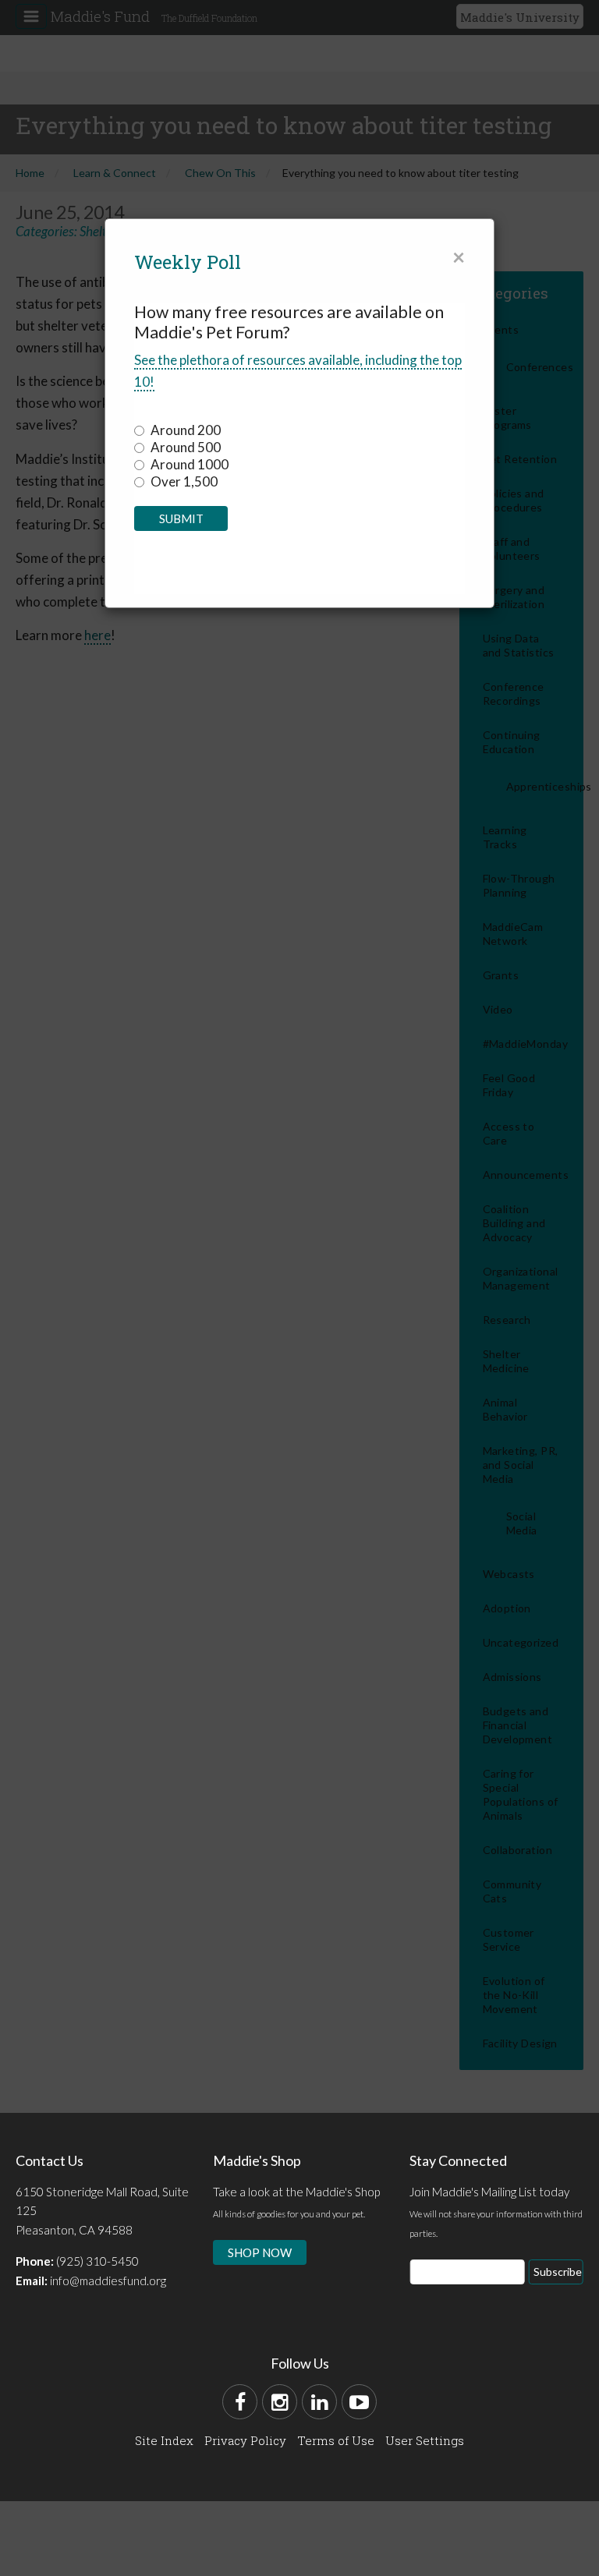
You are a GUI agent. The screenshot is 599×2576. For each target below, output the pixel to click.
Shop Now (260, 2252)
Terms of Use (336, 2440)
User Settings (425, 2440)
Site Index (164, 2440)
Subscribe (558, 2272)
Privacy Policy (245, 2440)
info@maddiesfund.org (108, 2281)
